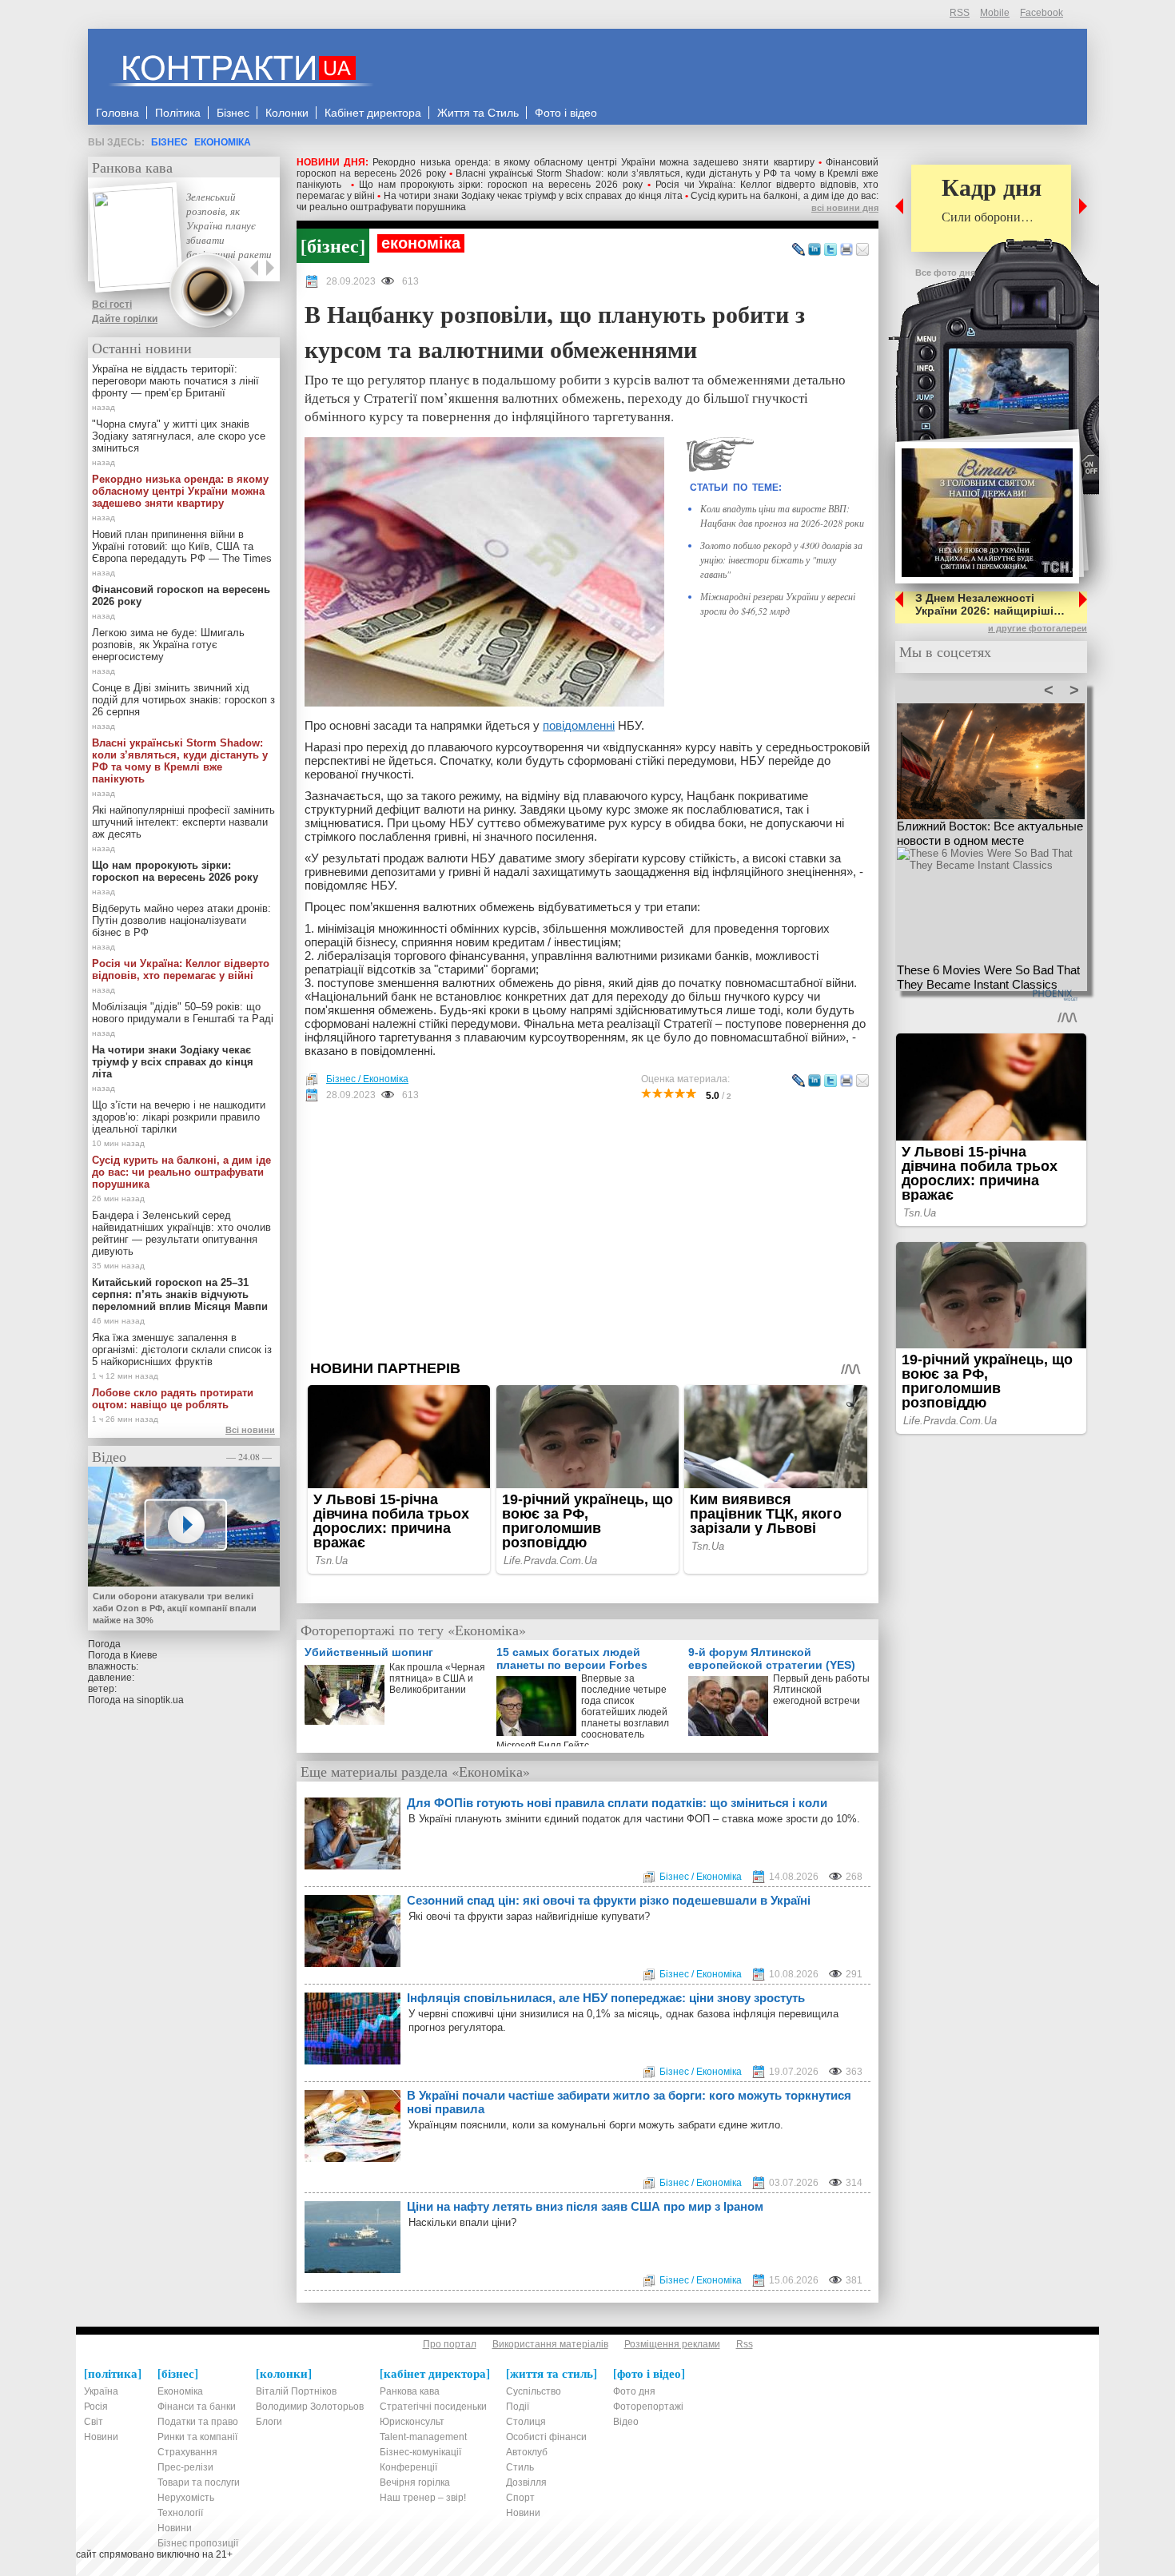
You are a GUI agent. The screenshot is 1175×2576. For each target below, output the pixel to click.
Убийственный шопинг (369, 1652)
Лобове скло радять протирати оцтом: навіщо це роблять (173, 1399)
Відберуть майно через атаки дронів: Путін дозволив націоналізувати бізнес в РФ (181, 920)
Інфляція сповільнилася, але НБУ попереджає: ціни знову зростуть (606, 1998)
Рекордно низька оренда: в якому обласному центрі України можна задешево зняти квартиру (593, 162)
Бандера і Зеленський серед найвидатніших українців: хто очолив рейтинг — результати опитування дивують (181, 1233)
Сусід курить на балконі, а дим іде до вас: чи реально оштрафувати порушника (181, 1172)
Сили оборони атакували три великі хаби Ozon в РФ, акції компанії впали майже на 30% (175, 1608)
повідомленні (579, 725)
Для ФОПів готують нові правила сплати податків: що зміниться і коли (617, 1803)
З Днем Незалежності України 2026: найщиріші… (990, 604)
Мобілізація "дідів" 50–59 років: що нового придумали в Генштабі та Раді (183, 1013)
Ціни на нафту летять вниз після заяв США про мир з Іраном (585, 2206)
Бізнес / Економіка (367, 1079)
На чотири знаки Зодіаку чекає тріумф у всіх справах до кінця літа (533, 196)
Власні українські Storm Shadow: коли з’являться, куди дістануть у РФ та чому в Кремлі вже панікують (180, 761)
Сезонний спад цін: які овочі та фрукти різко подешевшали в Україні (609, 1900)
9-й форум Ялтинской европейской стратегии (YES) (772, 1658)
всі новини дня (845, 208)
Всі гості (112, 305)
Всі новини (250, 1430)
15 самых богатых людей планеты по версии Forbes (572, 1658)
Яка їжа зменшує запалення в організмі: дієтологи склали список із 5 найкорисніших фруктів (182, 1350)
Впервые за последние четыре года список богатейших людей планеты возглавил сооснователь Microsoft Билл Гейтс (583, 1709)
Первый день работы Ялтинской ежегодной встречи (821, 1690)
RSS (960, 13)
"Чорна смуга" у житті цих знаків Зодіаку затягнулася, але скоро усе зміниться (179, 436)
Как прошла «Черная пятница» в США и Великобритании (437, 1678)
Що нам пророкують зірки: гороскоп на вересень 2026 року (501, 185)
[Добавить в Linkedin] (815, 250)
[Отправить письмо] (862, 250)
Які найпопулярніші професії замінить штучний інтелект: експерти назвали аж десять (183, 822)
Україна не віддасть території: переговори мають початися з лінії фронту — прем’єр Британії (175, 381)
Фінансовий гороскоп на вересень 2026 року (181, 595)
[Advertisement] (587, 1231)
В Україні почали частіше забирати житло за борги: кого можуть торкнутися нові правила (629, 2102)
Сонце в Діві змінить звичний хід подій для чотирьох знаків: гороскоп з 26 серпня (183, 700)
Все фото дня (945, 273)
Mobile (995, 13)
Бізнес (169, 142)
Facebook (1042, 13)
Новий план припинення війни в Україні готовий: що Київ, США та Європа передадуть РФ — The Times (182, 546)
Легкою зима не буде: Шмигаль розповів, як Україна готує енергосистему (168, 645)
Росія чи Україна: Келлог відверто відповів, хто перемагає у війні (181, 969)
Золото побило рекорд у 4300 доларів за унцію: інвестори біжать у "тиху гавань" (781, 559)
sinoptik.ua (160, 1700)
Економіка (223, 142)
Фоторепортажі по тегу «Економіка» (413, 1630)
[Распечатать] (846, 250)
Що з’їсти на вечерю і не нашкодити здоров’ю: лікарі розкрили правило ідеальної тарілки (179, 1117)
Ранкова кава (132, 167)
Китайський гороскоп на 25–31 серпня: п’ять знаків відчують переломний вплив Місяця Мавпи (180, 1294)
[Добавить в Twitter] (830, 250)
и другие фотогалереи (1038, 628)
